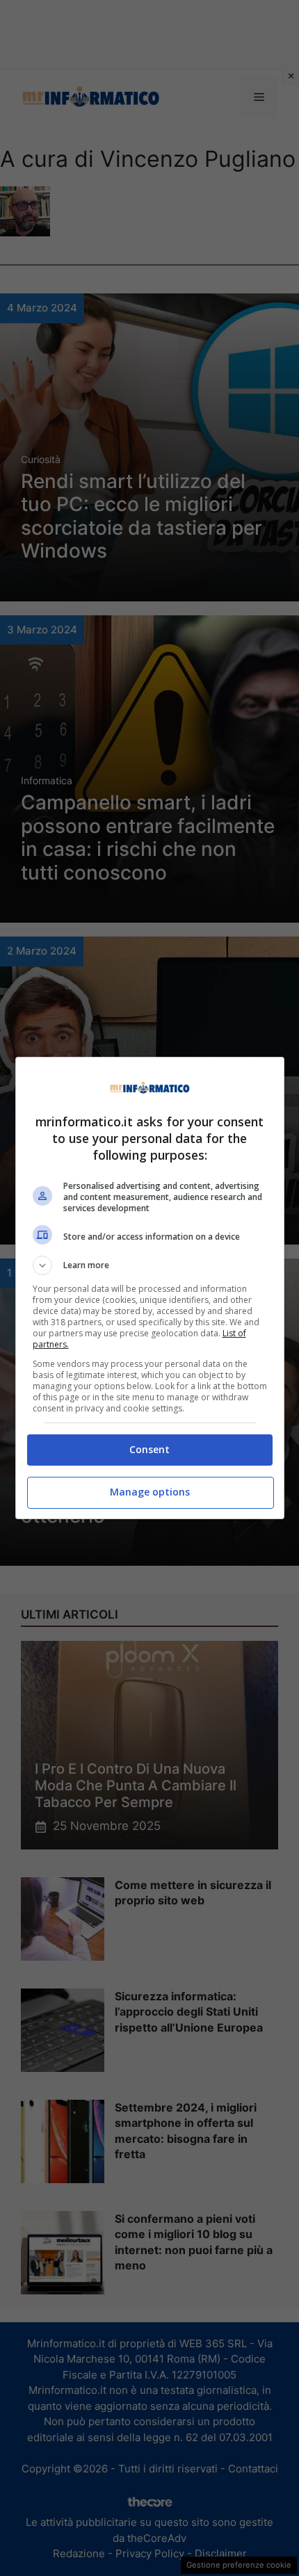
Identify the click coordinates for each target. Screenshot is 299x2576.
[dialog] (150, 1288)
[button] (150, 1265)
